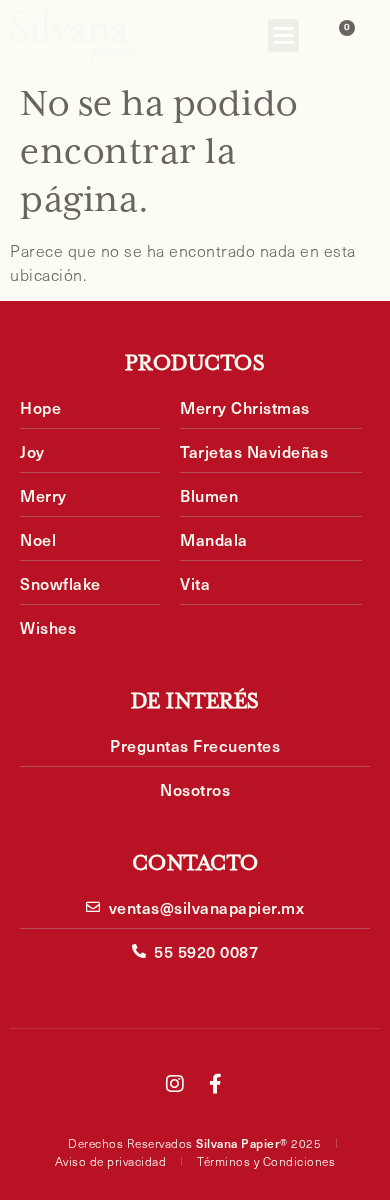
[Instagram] (175, 1084)
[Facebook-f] (215, 1084)
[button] (283, 35)
